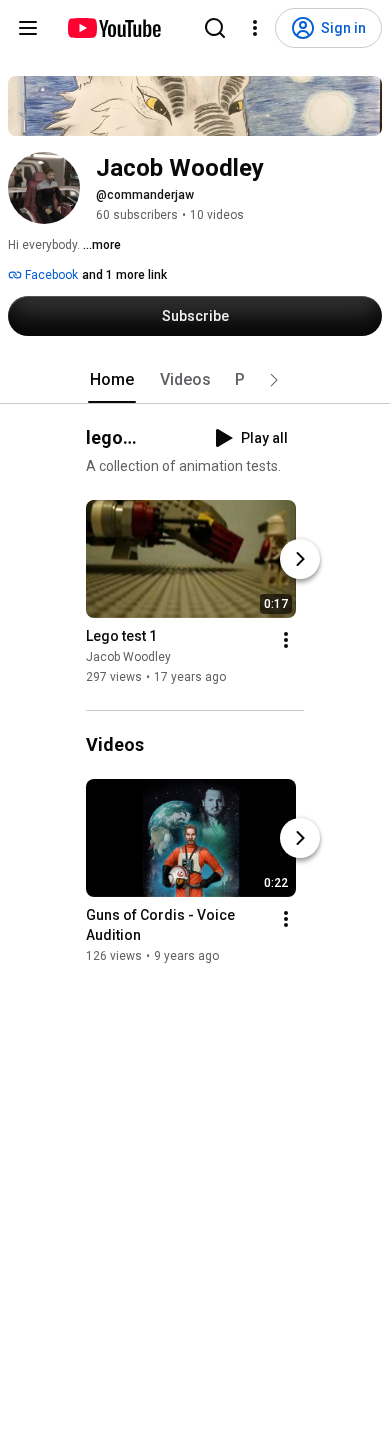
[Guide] (28, 28)
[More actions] (286, 640)
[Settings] (255, 28)
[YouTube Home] (113, 28)
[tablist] (195, 380)
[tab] (112, 380)
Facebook (50, 275)
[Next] (300, 559)
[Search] (215, 28)
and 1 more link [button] (124, 275)
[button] (274, 380)
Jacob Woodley (128, 657)
